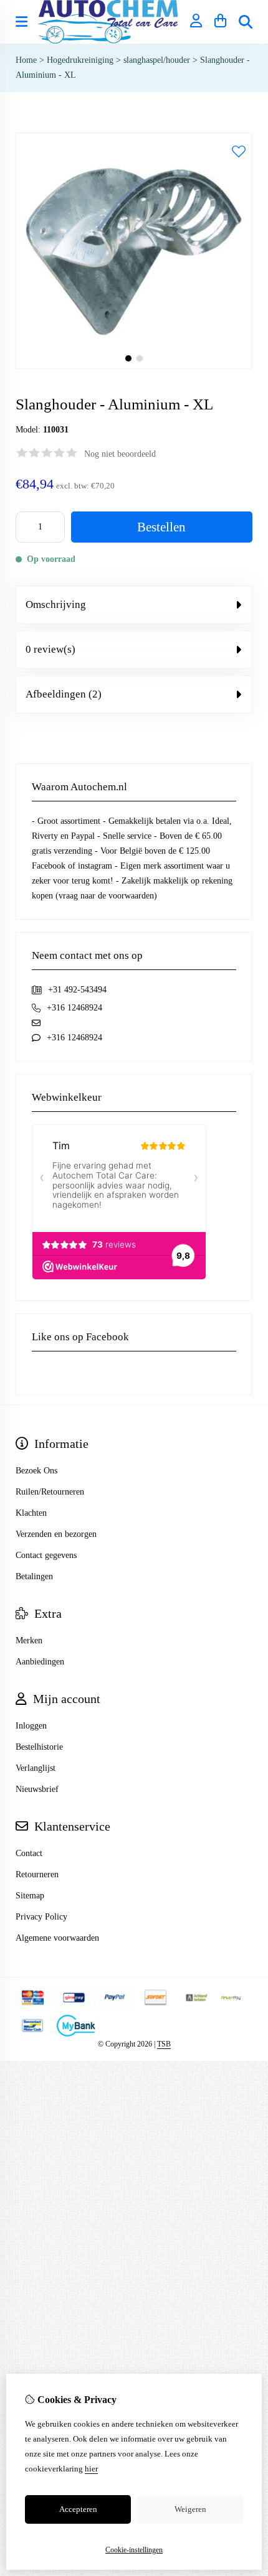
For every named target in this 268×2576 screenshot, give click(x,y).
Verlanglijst (36, 1768)
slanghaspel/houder (157, 60)
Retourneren (37, 1874)
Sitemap (30, 1896)
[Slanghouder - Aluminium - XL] (134, 366)
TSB (164, 2044)
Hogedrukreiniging (80, 60)
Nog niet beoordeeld (120, 454)
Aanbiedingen (40, 1662)
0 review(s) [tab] (50, 649)
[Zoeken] (246, 22)
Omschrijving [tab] (56, 604)
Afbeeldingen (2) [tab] (64, 694)
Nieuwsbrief (37, 1789)
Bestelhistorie (39, 1747)
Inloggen (31, 1726)
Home (26, 60)
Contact (29, 1853)
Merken (29, 1640)
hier (91, 2469)
